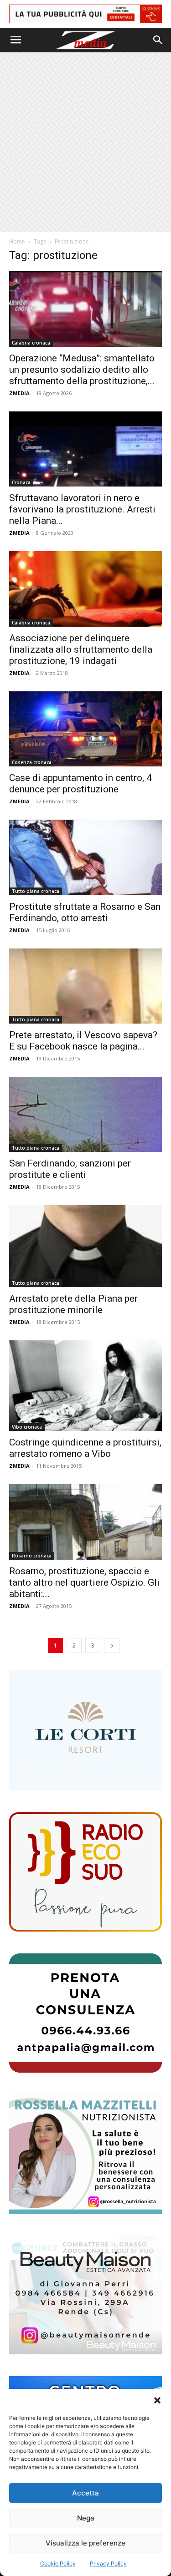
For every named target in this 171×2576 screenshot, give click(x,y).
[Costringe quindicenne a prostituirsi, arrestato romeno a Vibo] (85, 1386)
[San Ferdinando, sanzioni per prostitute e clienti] (85, 1114)
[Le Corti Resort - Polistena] (85, 1730)
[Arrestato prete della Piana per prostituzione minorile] (85, 1246)
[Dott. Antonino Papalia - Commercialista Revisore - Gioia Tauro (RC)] (85, 2013)
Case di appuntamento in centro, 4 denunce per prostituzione (80, 783)
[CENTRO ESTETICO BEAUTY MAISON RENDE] (85, 2295)
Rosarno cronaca (32, 1556)
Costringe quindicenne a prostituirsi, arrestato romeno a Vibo (85, 1448)
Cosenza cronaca (32, 762)
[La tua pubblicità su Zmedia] (85, 14)
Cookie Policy (58, 2563)
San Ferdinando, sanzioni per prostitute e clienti (70, 1169)
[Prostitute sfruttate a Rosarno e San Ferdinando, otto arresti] (85, 857)
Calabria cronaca (31, 343)
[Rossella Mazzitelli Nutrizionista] (85, 2154)
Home (17, 241)
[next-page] (112, 1645)
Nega (86, 2518)
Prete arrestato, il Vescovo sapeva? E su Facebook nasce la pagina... (83, 1041)
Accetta (85, 2493)
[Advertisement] (85, 142)
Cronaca (21, 482)
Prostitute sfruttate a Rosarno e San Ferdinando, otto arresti (85, 912)
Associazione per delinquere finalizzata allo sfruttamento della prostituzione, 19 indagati (81, 649)
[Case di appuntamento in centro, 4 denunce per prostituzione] (85, 729)
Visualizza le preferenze (85, 2543)
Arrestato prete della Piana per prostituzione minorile (73, 1304)
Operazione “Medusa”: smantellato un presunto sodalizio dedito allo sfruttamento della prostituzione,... (82, 370)
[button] (157, 2400)
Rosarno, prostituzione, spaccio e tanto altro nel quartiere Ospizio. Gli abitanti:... (84, 1582)
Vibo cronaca (27, 1427)
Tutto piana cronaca (36, 891)
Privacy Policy (108, 2563)
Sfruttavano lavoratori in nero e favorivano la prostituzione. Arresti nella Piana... (82, 509)
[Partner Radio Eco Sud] (85, 1872)
